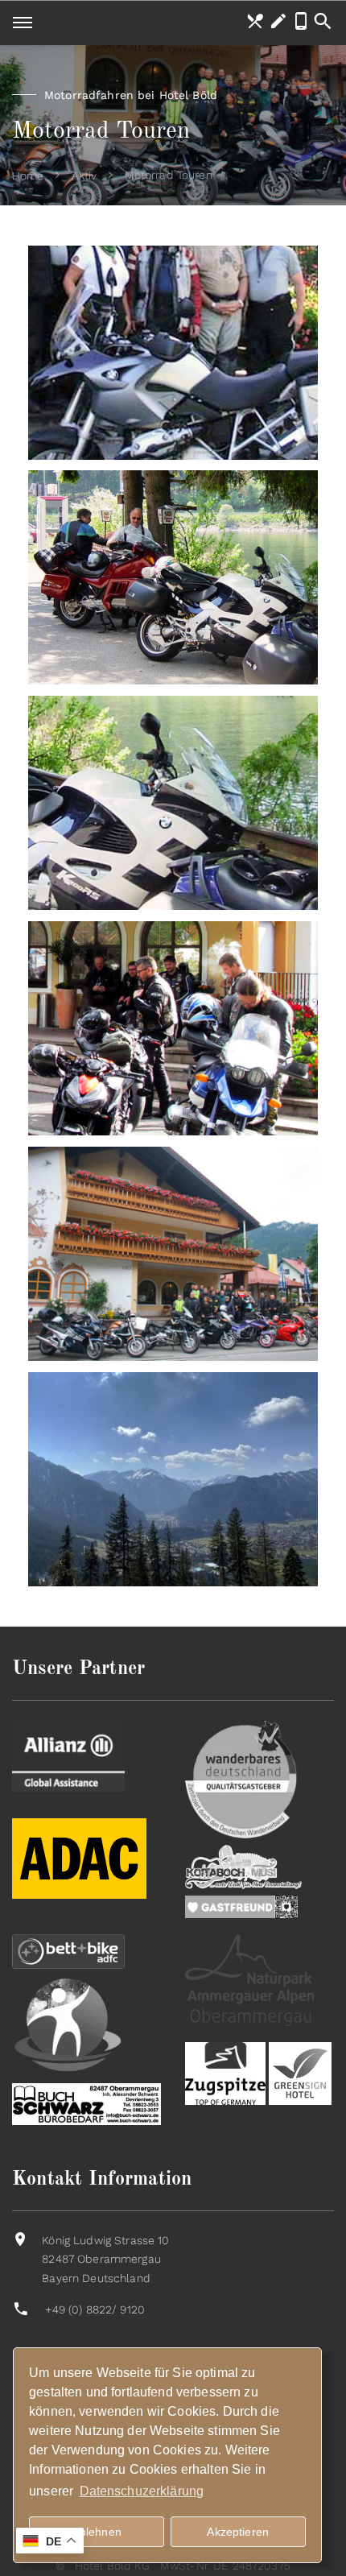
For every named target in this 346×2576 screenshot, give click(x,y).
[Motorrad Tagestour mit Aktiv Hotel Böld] (173, 803)
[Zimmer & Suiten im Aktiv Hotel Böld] (173, 1254)
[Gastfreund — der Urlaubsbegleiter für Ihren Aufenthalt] (241, 1906)
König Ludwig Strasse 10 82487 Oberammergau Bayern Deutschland (105, 2260)
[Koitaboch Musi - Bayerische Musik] (243, 1866)
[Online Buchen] (278, 22)
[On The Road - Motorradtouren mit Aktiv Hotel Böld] (173, 353)
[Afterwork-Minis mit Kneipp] (68, 2024)
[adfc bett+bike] (68, 1950)
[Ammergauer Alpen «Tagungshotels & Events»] (249, 1979)
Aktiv (84, 176)
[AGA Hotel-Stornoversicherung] (68, 1755)
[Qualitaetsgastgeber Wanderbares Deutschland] (241, 1779)
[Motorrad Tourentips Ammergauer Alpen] (173, 577)
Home (28, 176)
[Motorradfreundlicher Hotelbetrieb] (79, 1895)
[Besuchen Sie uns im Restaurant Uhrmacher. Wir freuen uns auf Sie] (255, 22)
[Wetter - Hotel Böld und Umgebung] (173, 1479)
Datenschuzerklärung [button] (142, 2491)
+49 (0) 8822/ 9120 (95, 2309)
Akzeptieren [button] (238, 2532)
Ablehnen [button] (97, 2532)
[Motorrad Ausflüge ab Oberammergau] (173, 1028)
